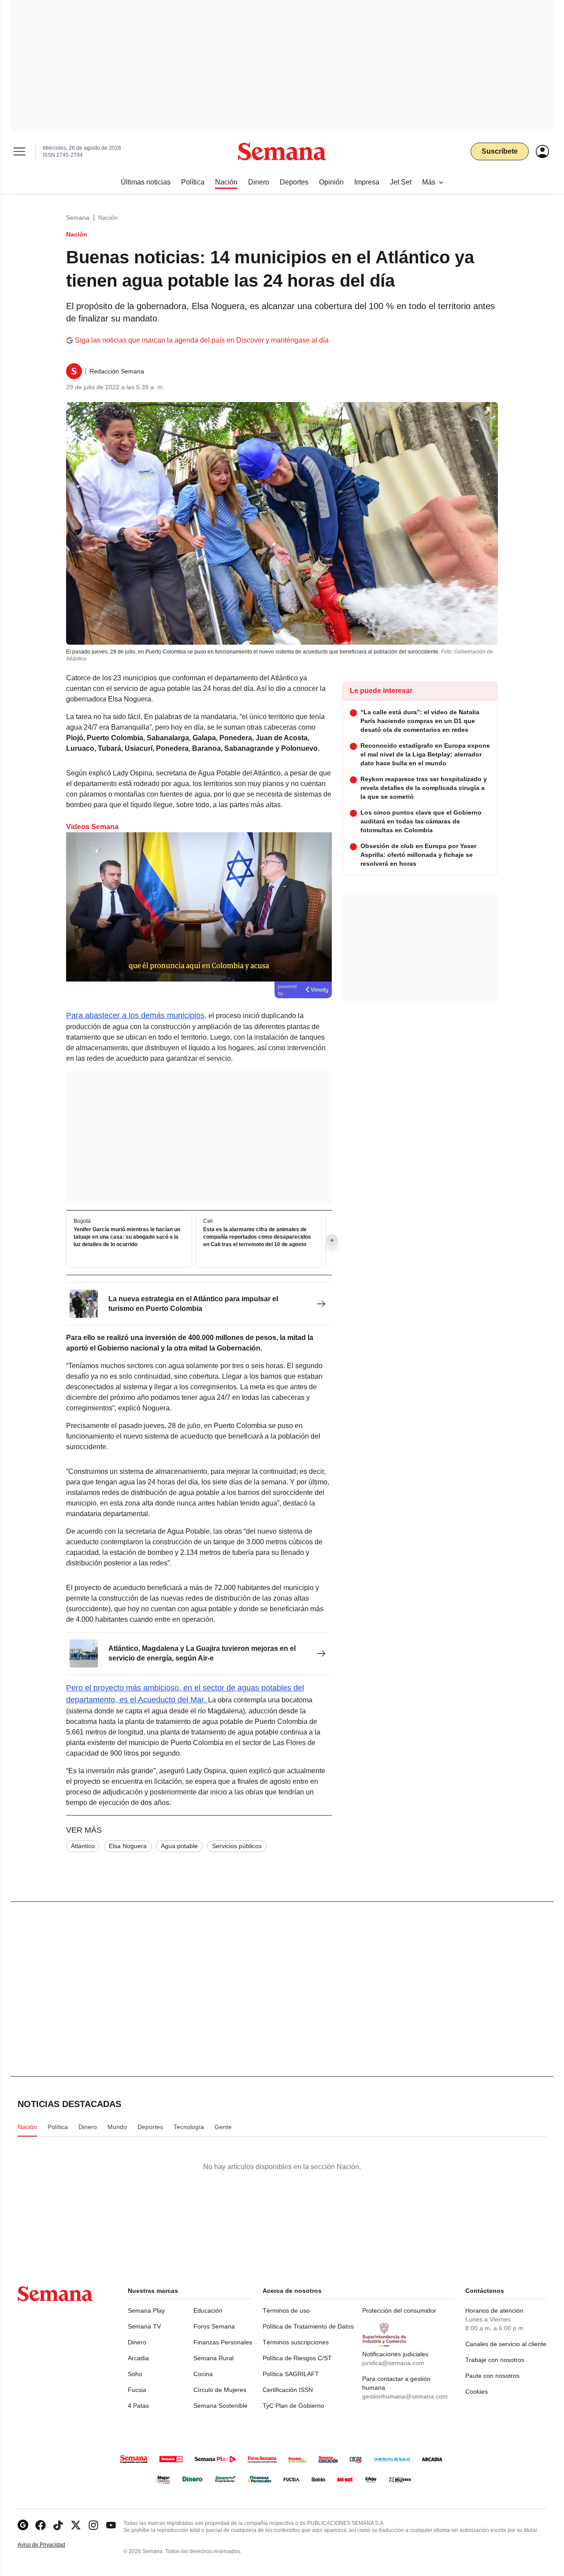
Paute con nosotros (492, 2376)
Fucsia (137, 2390)
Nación (108, 218)
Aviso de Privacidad (51, 2545)
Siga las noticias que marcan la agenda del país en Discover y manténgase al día (202, 340)
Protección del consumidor (399, 2310)
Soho (135, 2374)
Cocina (203, 2374)
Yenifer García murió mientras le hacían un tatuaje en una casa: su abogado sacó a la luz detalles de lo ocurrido (127, 1237)
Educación (208, 2310)
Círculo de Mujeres (220, 2390)
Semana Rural (213, 2358)
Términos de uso (286, 2310)
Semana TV (144, 2326)
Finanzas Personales (223, 2342)
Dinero (137, 2342)
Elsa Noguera (128, 1846)
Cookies (477, 2391)
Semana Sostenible (221, 2406)
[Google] (23, 2525)
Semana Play (146, 2310)
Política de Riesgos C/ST (297, 2358)
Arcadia (138, 2358)
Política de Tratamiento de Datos (308, 2326)
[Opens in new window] (41, 2525)
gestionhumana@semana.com (405, 2396)
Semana (78, 218)
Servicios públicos (237, 1846)
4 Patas (138, 2406)
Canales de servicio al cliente (506, 2344)
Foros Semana (214, 2326)
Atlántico (83, 1846)
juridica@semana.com (393, 2363)
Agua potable (179, 1846)
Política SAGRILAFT (291, 2374)
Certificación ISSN (288, 2390)
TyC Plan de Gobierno (293, 2406)
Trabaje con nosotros (495, 2360)
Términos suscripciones (296, 2342)
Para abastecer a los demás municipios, (136, 1015)
